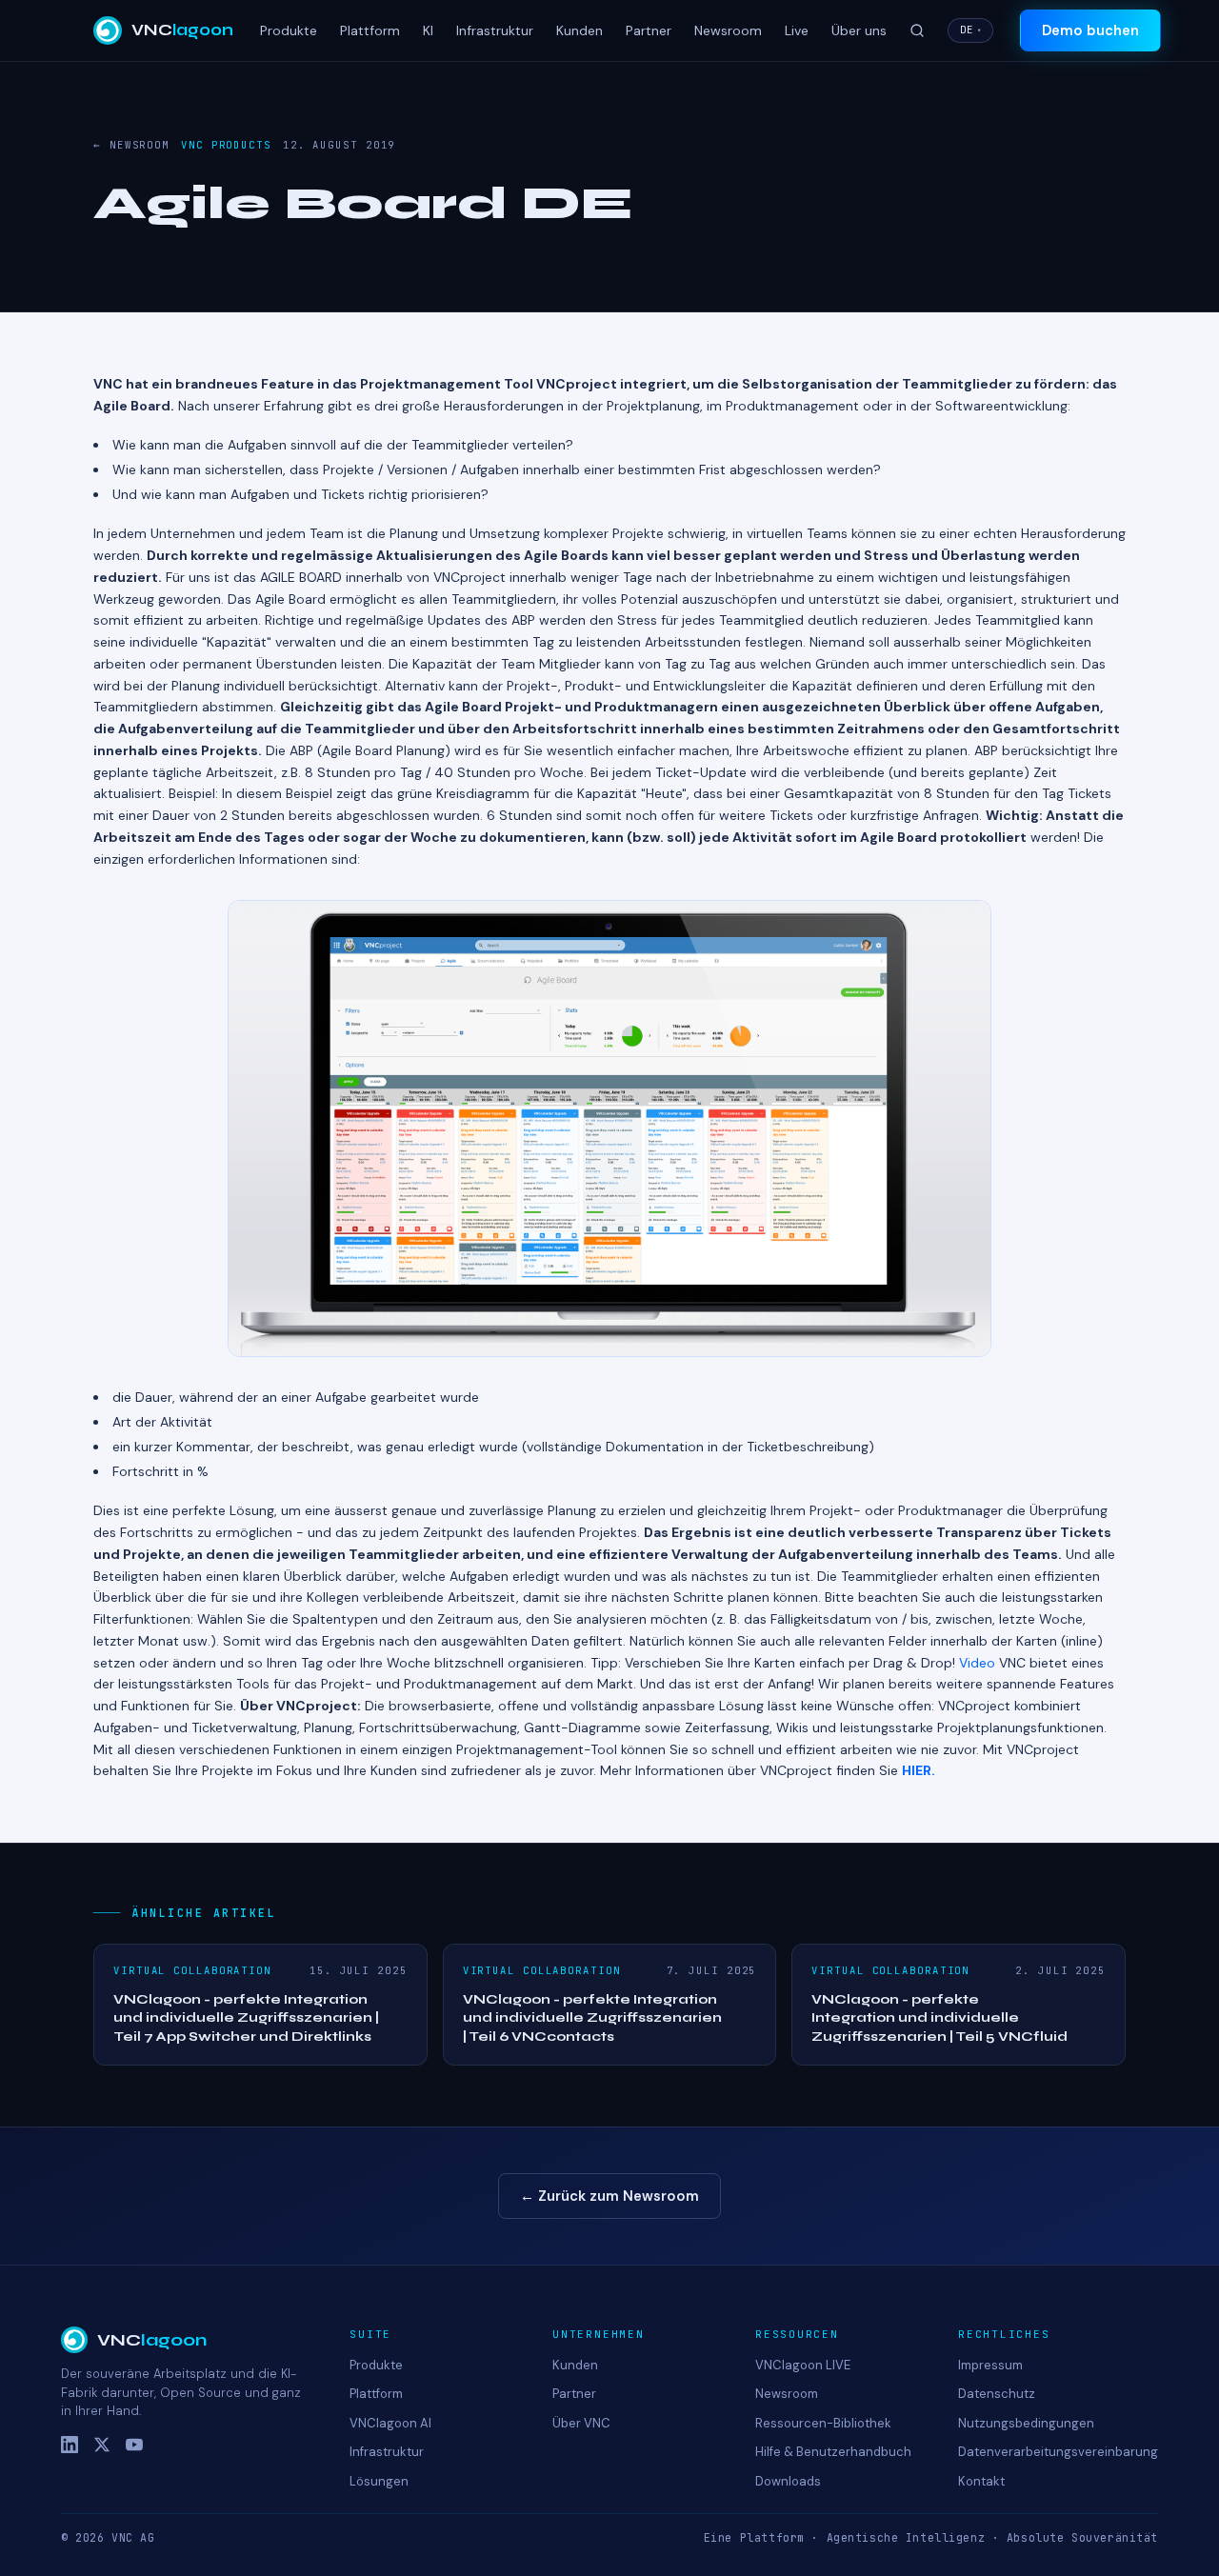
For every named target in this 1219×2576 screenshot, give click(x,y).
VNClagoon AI (390, 2423)
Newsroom (728, 30)
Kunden (580, 30)
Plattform (370, 30)
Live (797, 30)
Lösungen (379, 2481)
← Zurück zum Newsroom (609, 2196)
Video (977, 1663)
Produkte (289, 30)
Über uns (859, 30)
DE (970, 30)
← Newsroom (131, 145)
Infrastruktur (495, 30)
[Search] (917, 30)
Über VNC (581, 2423)
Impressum (990, 2365)
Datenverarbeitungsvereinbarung (1058, 2452)
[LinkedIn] (70, 2445)
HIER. (919, 1770)
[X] (102, 2445)
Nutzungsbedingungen (1026, 2423)
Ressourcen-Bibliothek (823, 2423)
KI (428, 30)
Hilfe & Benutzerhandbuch (833, 2452)
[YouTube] (134, 2445)
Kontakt (981, 2481)
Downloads (788, 2481)
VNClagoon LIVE (803, 2365)
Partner (649, 30)
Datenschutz (997, 2394)
